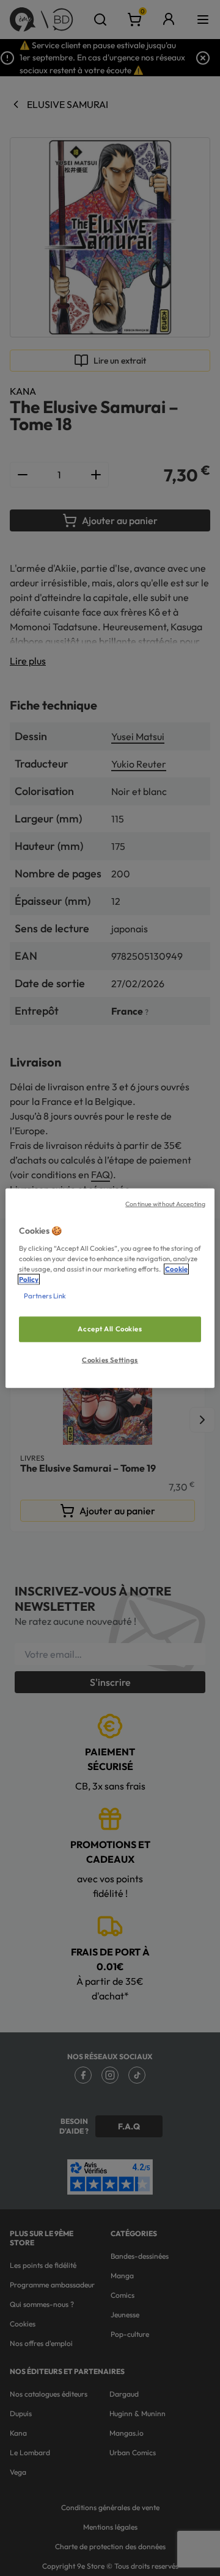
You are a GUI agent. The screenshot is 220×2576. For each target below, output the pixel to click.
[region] (110, 1288)
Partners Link (45, 1295)
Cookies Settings (110, 1359)
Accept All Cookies (110, 1329)
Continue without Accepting (165, 1204)
